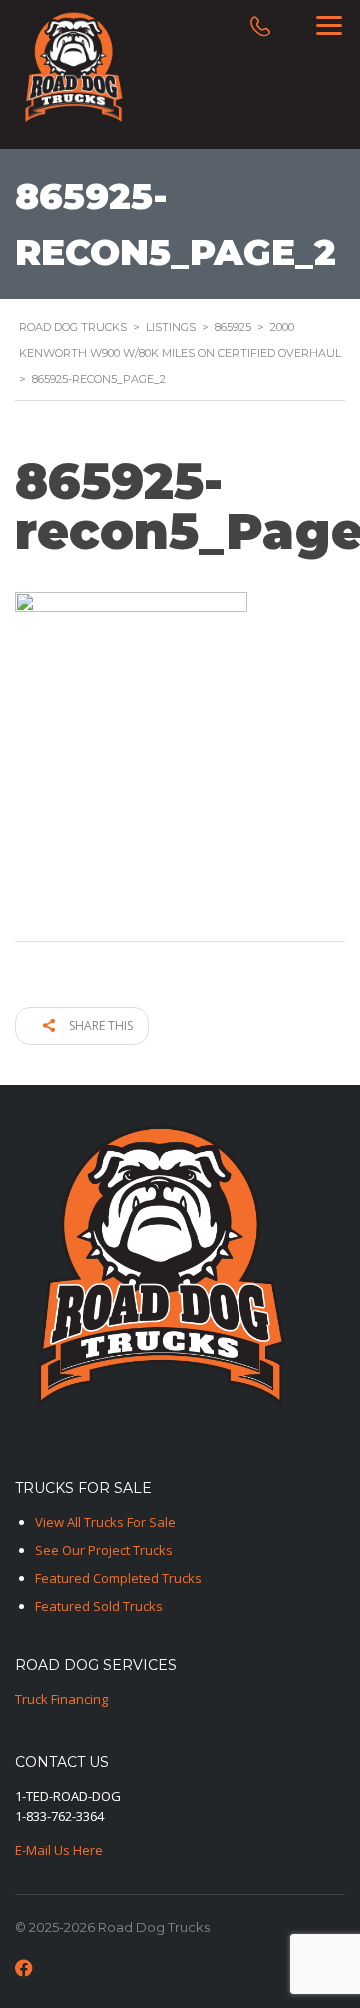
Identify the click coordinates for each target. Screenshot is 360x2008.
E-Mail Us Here (59, 1850)
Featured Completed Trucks (118, 1578)
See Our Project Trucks (104, 1550)
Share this (99, 1025)
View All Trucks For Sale (105, 1522)
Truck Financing (61, 1699)
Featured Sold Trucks (99, 1606)
